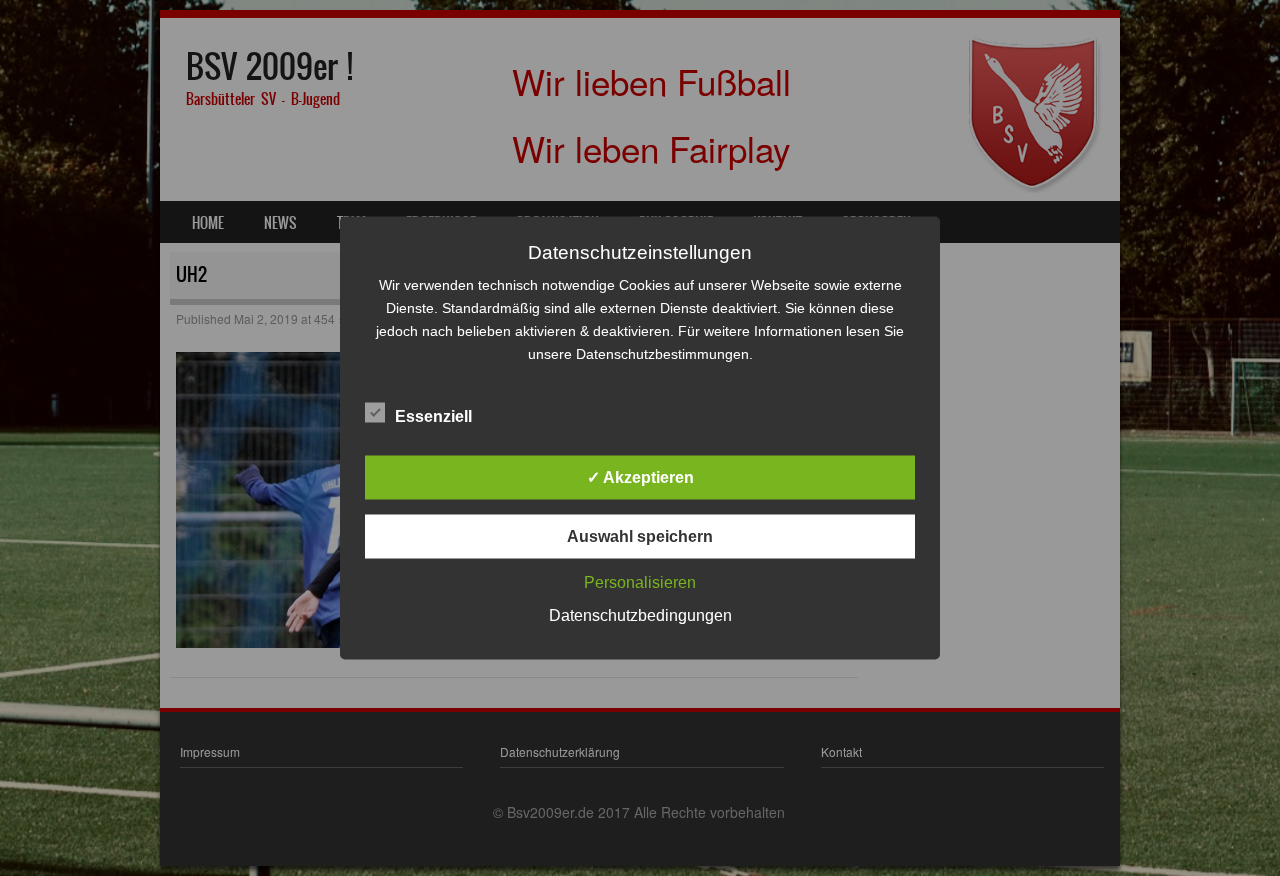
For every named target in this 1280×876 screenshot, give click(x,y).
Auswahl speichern (640, 536)
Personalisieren (640, 582)
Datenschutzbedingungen (640, 615)
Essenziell (433, 416)
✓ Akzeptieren (640, 477)
